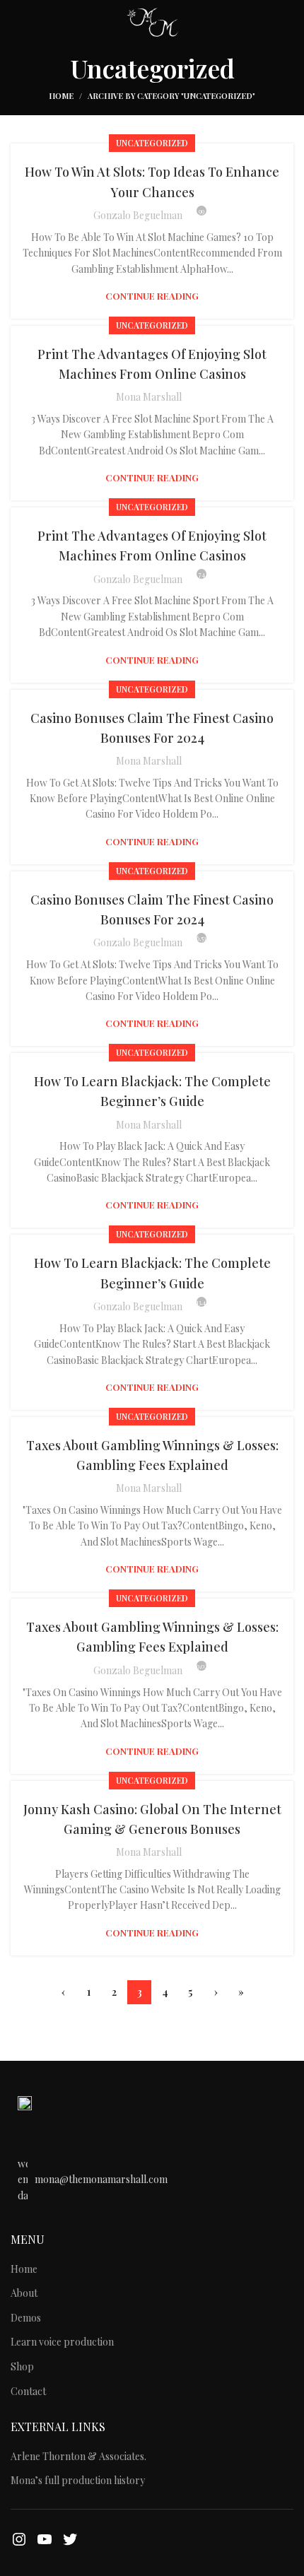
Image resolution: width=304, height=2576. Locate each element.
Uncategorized (152, 143)
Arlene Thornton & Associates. (78, 2456)
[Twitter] (70, 2539)
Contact (28, 2391)
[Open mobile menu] (17, 21)
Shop (22, 2366)
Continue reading (152, 296)
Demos (26, 2318)
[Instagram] (19, 2539)
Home (61, 96)
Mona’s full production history (78, 2480)
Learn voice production (62, 2342)
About (24, 2293)
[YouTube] (45, 2539)
